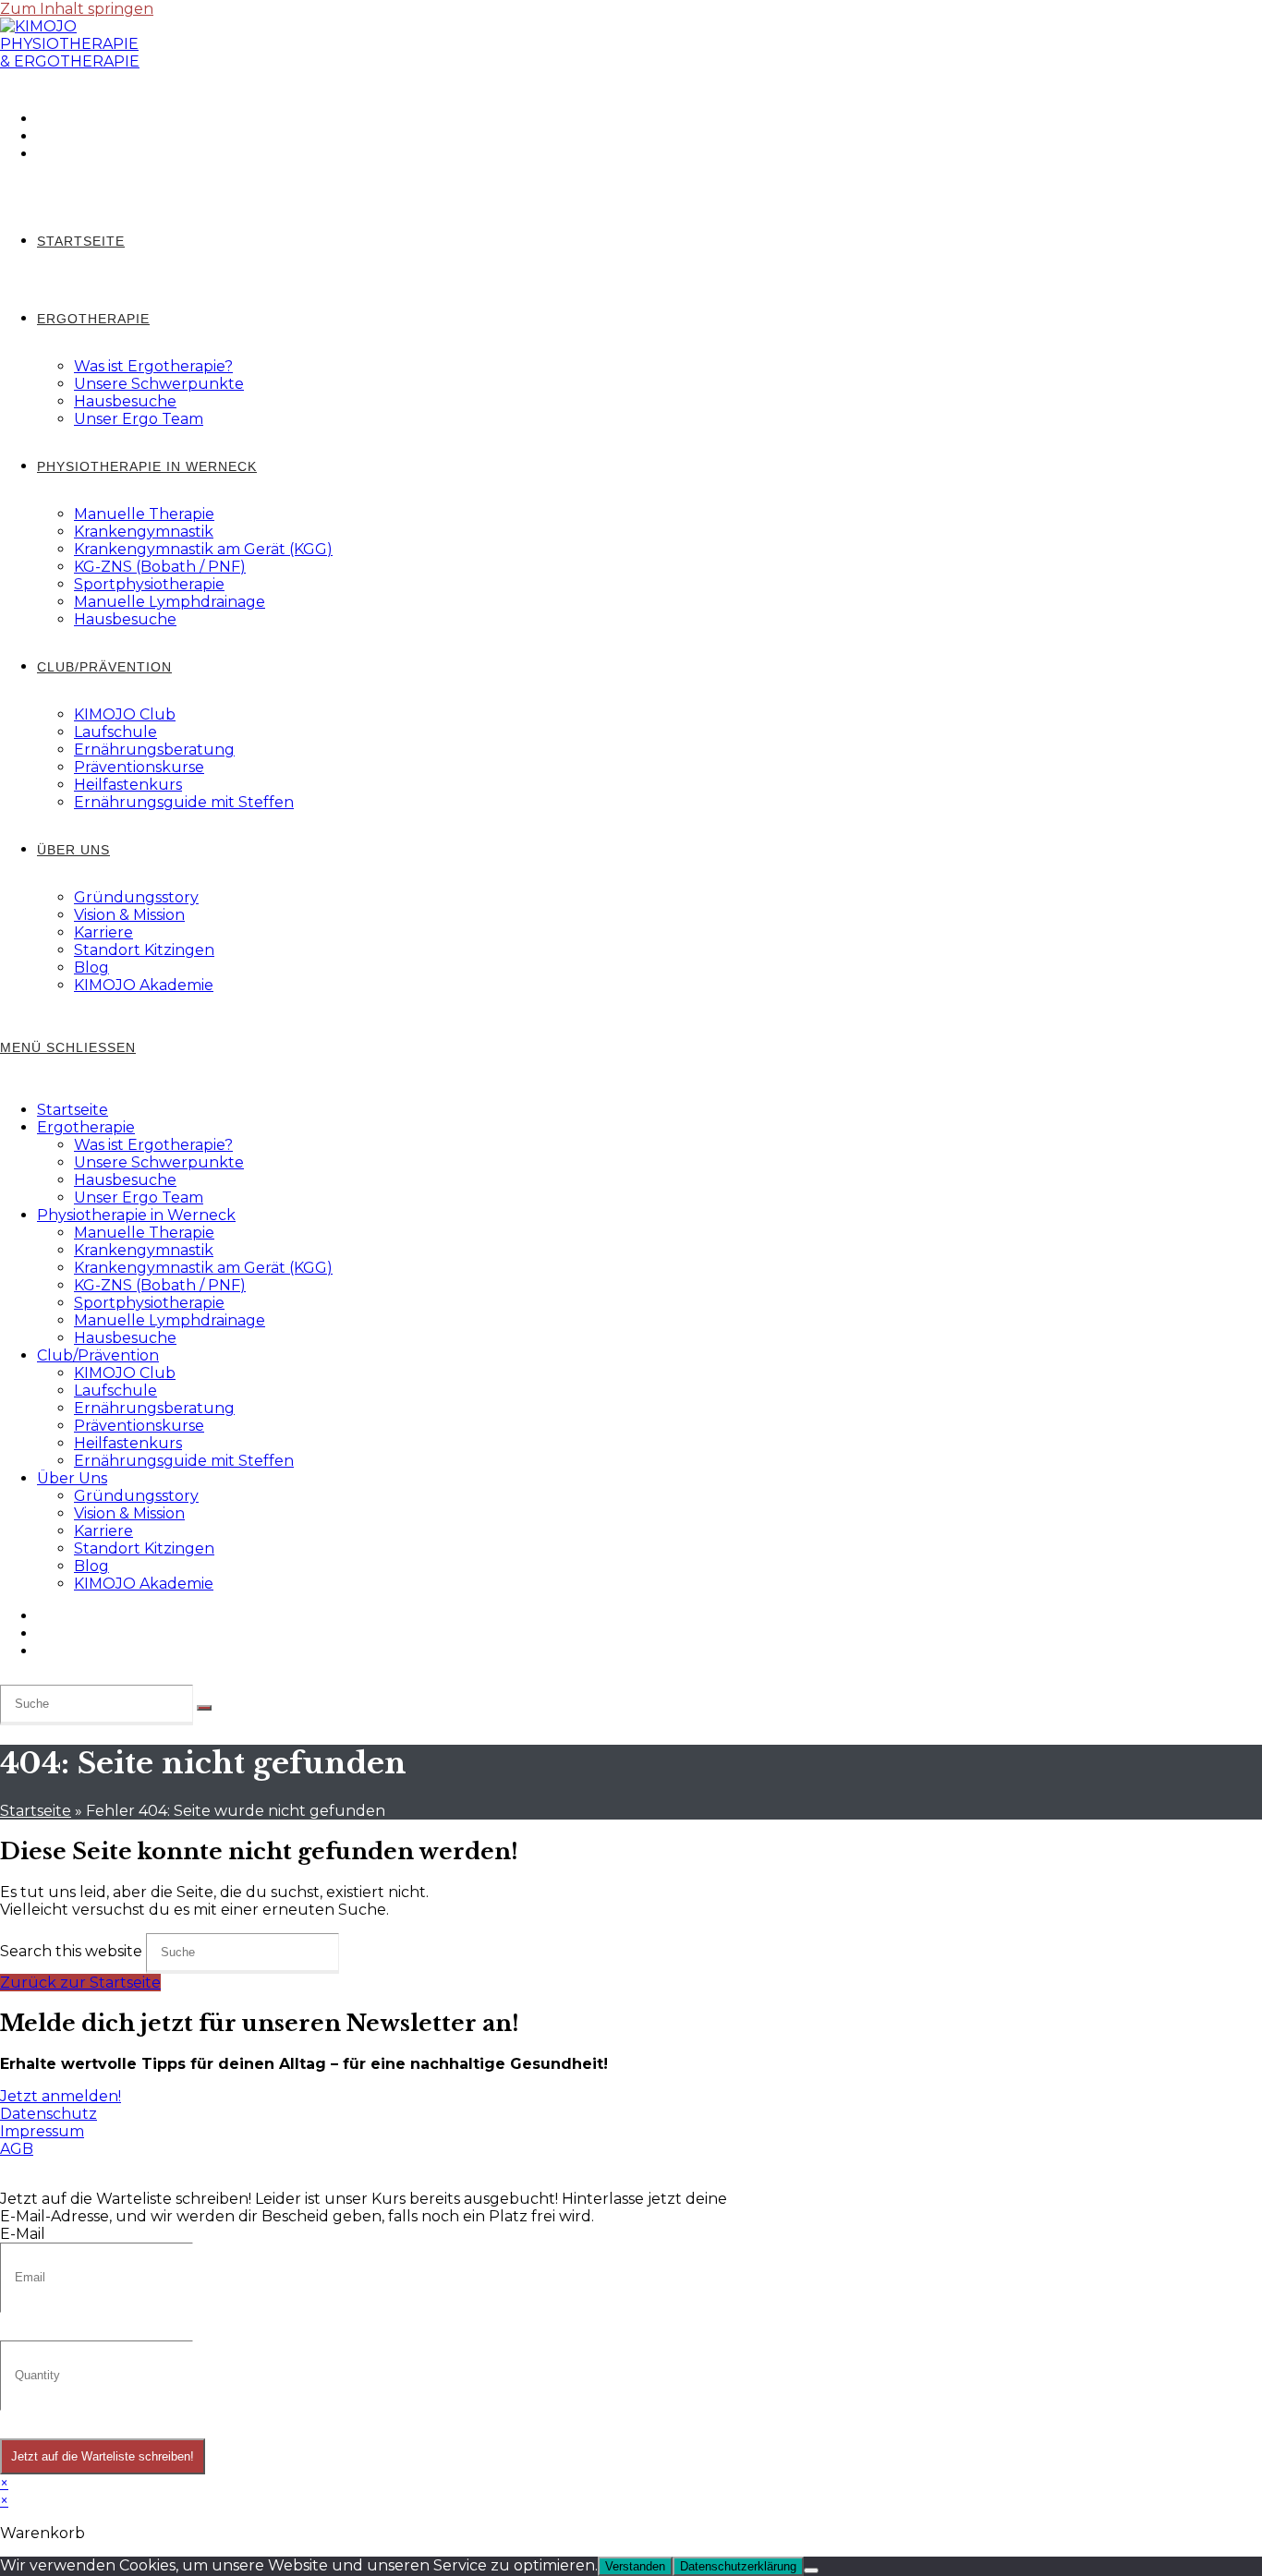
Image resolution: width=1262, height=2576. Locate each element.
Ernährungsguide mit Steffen (184, 1461)
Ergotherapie (86, 1127)
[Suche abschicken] (204, 1708)
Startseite (73, 1110)
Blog (91, 1566)
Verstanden (635, 2566)
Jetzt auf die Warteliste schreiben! (103, 2456)
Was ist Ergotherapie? (153, 1145)
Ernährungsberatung (154, 1408)
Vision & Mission (129, 1513)
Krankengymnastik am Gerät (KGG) (203, 1268)
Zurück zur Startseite (80, 1983)
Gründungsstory (136, 1496)
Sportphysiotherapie (149, 1303)
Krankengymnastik (144, 1250)
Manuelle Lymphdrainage (170, 1320)
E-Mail (23, 2234)
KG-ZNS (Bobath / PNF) (160, 1285)
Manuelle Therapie (144, 1233)
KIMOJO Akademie (144, 1584)
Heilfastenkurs (128, 1443)
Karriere (103, 1531)
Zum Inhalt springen (77, 9)
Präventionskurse (139, 1426)
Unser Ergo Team (139, 1197)
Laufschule (115, 1391)
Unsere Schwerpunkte (159, 1162)
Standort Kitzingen (144, 1548)
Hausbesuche (125, 1180)
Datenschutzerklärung (738, 2566)
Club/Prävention (98, 1355)
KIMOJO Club (125, 1373)
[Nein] (811, 2570)
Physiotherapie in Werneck (136, 1215)
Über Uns (72, 1478)
